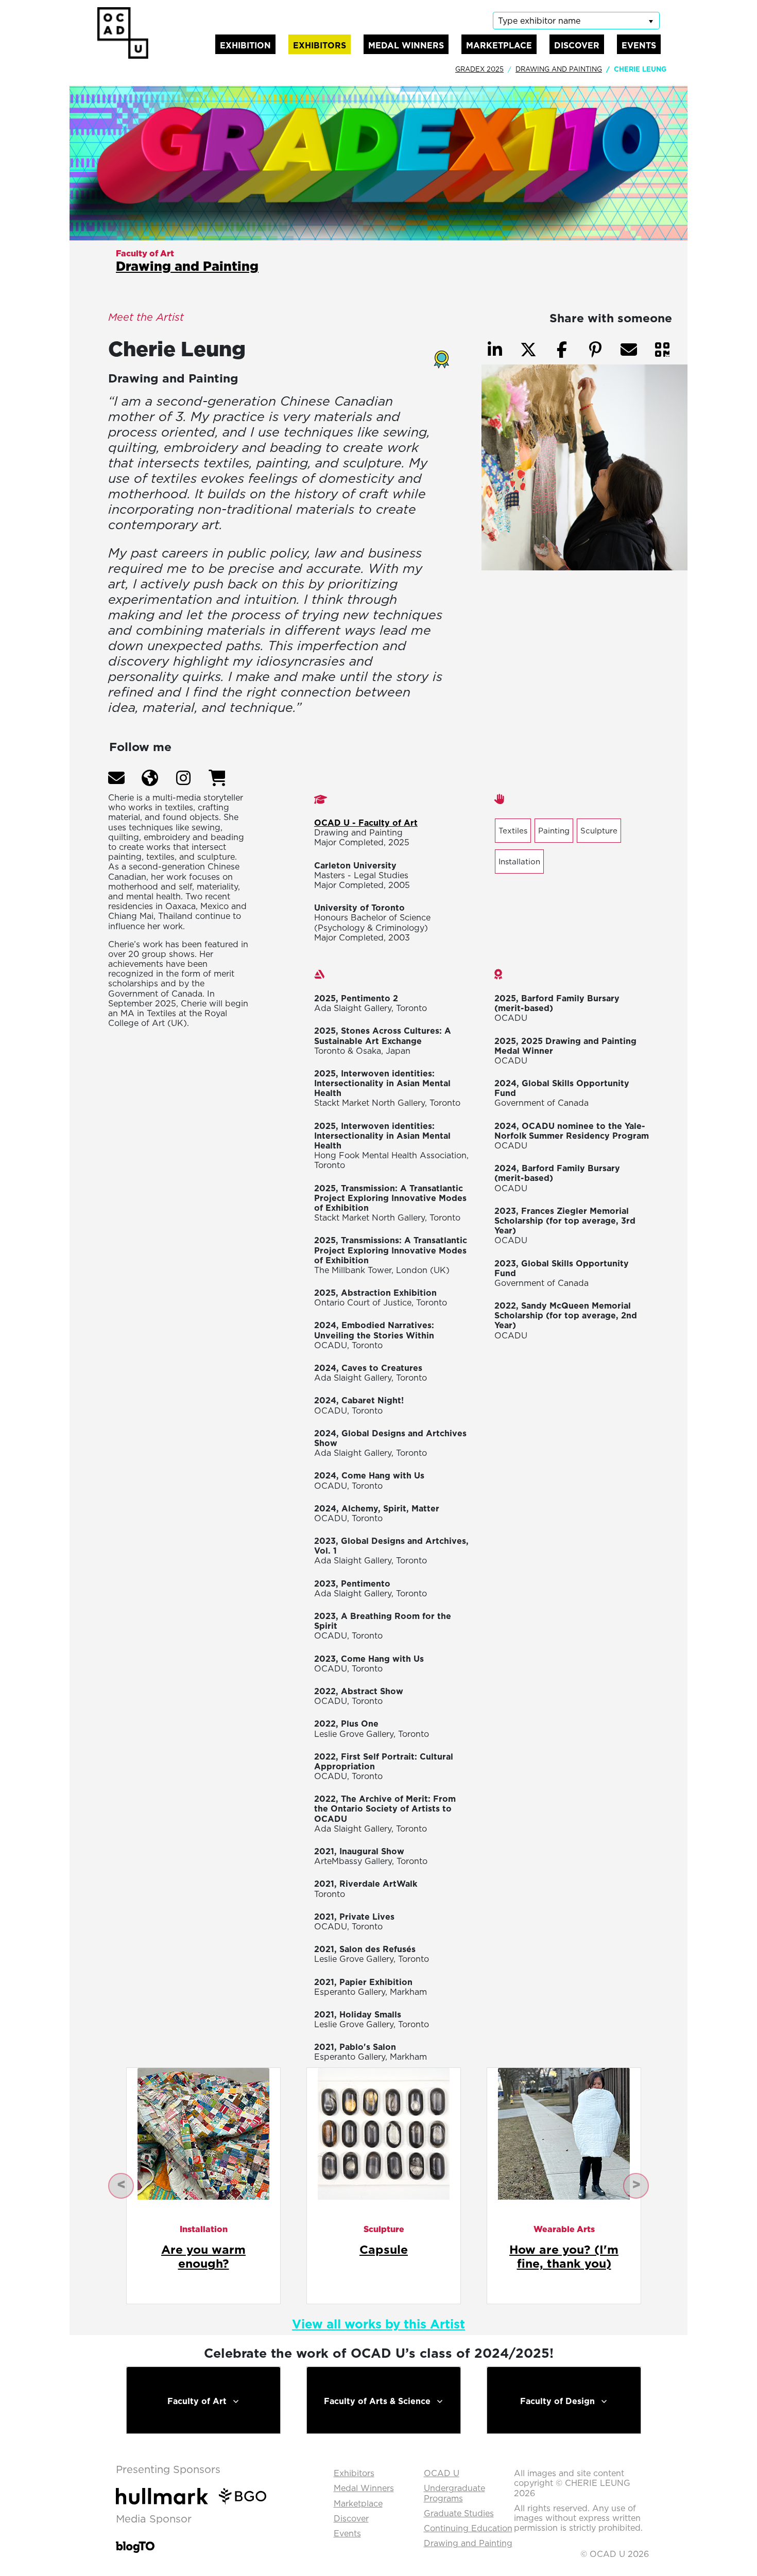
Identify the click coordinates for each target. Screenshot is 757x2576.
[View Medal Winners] (437, 356)
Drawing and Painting (559, 69)
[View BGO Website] (247, 2495)
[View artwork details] (203, 2133)
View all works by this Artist (378, 2324)
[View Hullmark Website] (166, 2495)
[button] (116, 778)
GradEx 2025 (479, 69)
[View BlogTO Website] (135, 2540)
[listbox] (576, 21)
